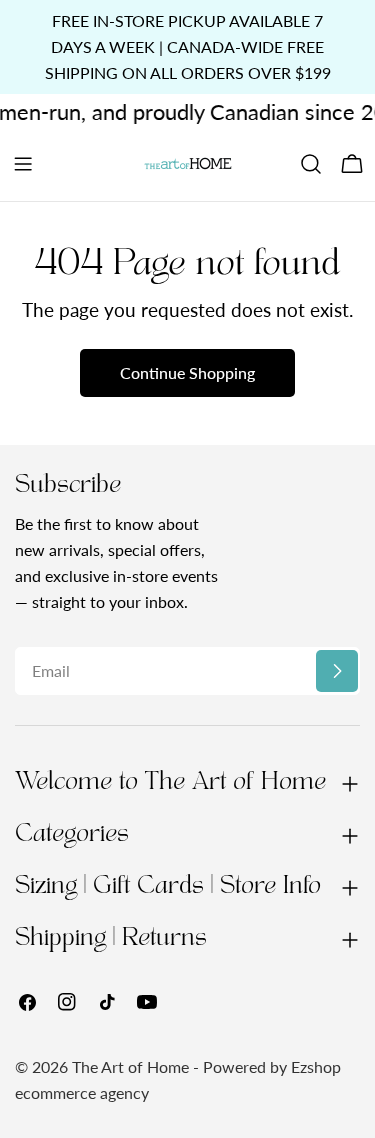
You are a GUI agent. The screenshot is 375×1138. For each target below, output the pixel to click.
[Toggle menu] (23, 164)
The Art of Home (130, 1066)
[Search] (311, 164)
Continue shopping (187, 372)
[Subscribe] (337, 671)
